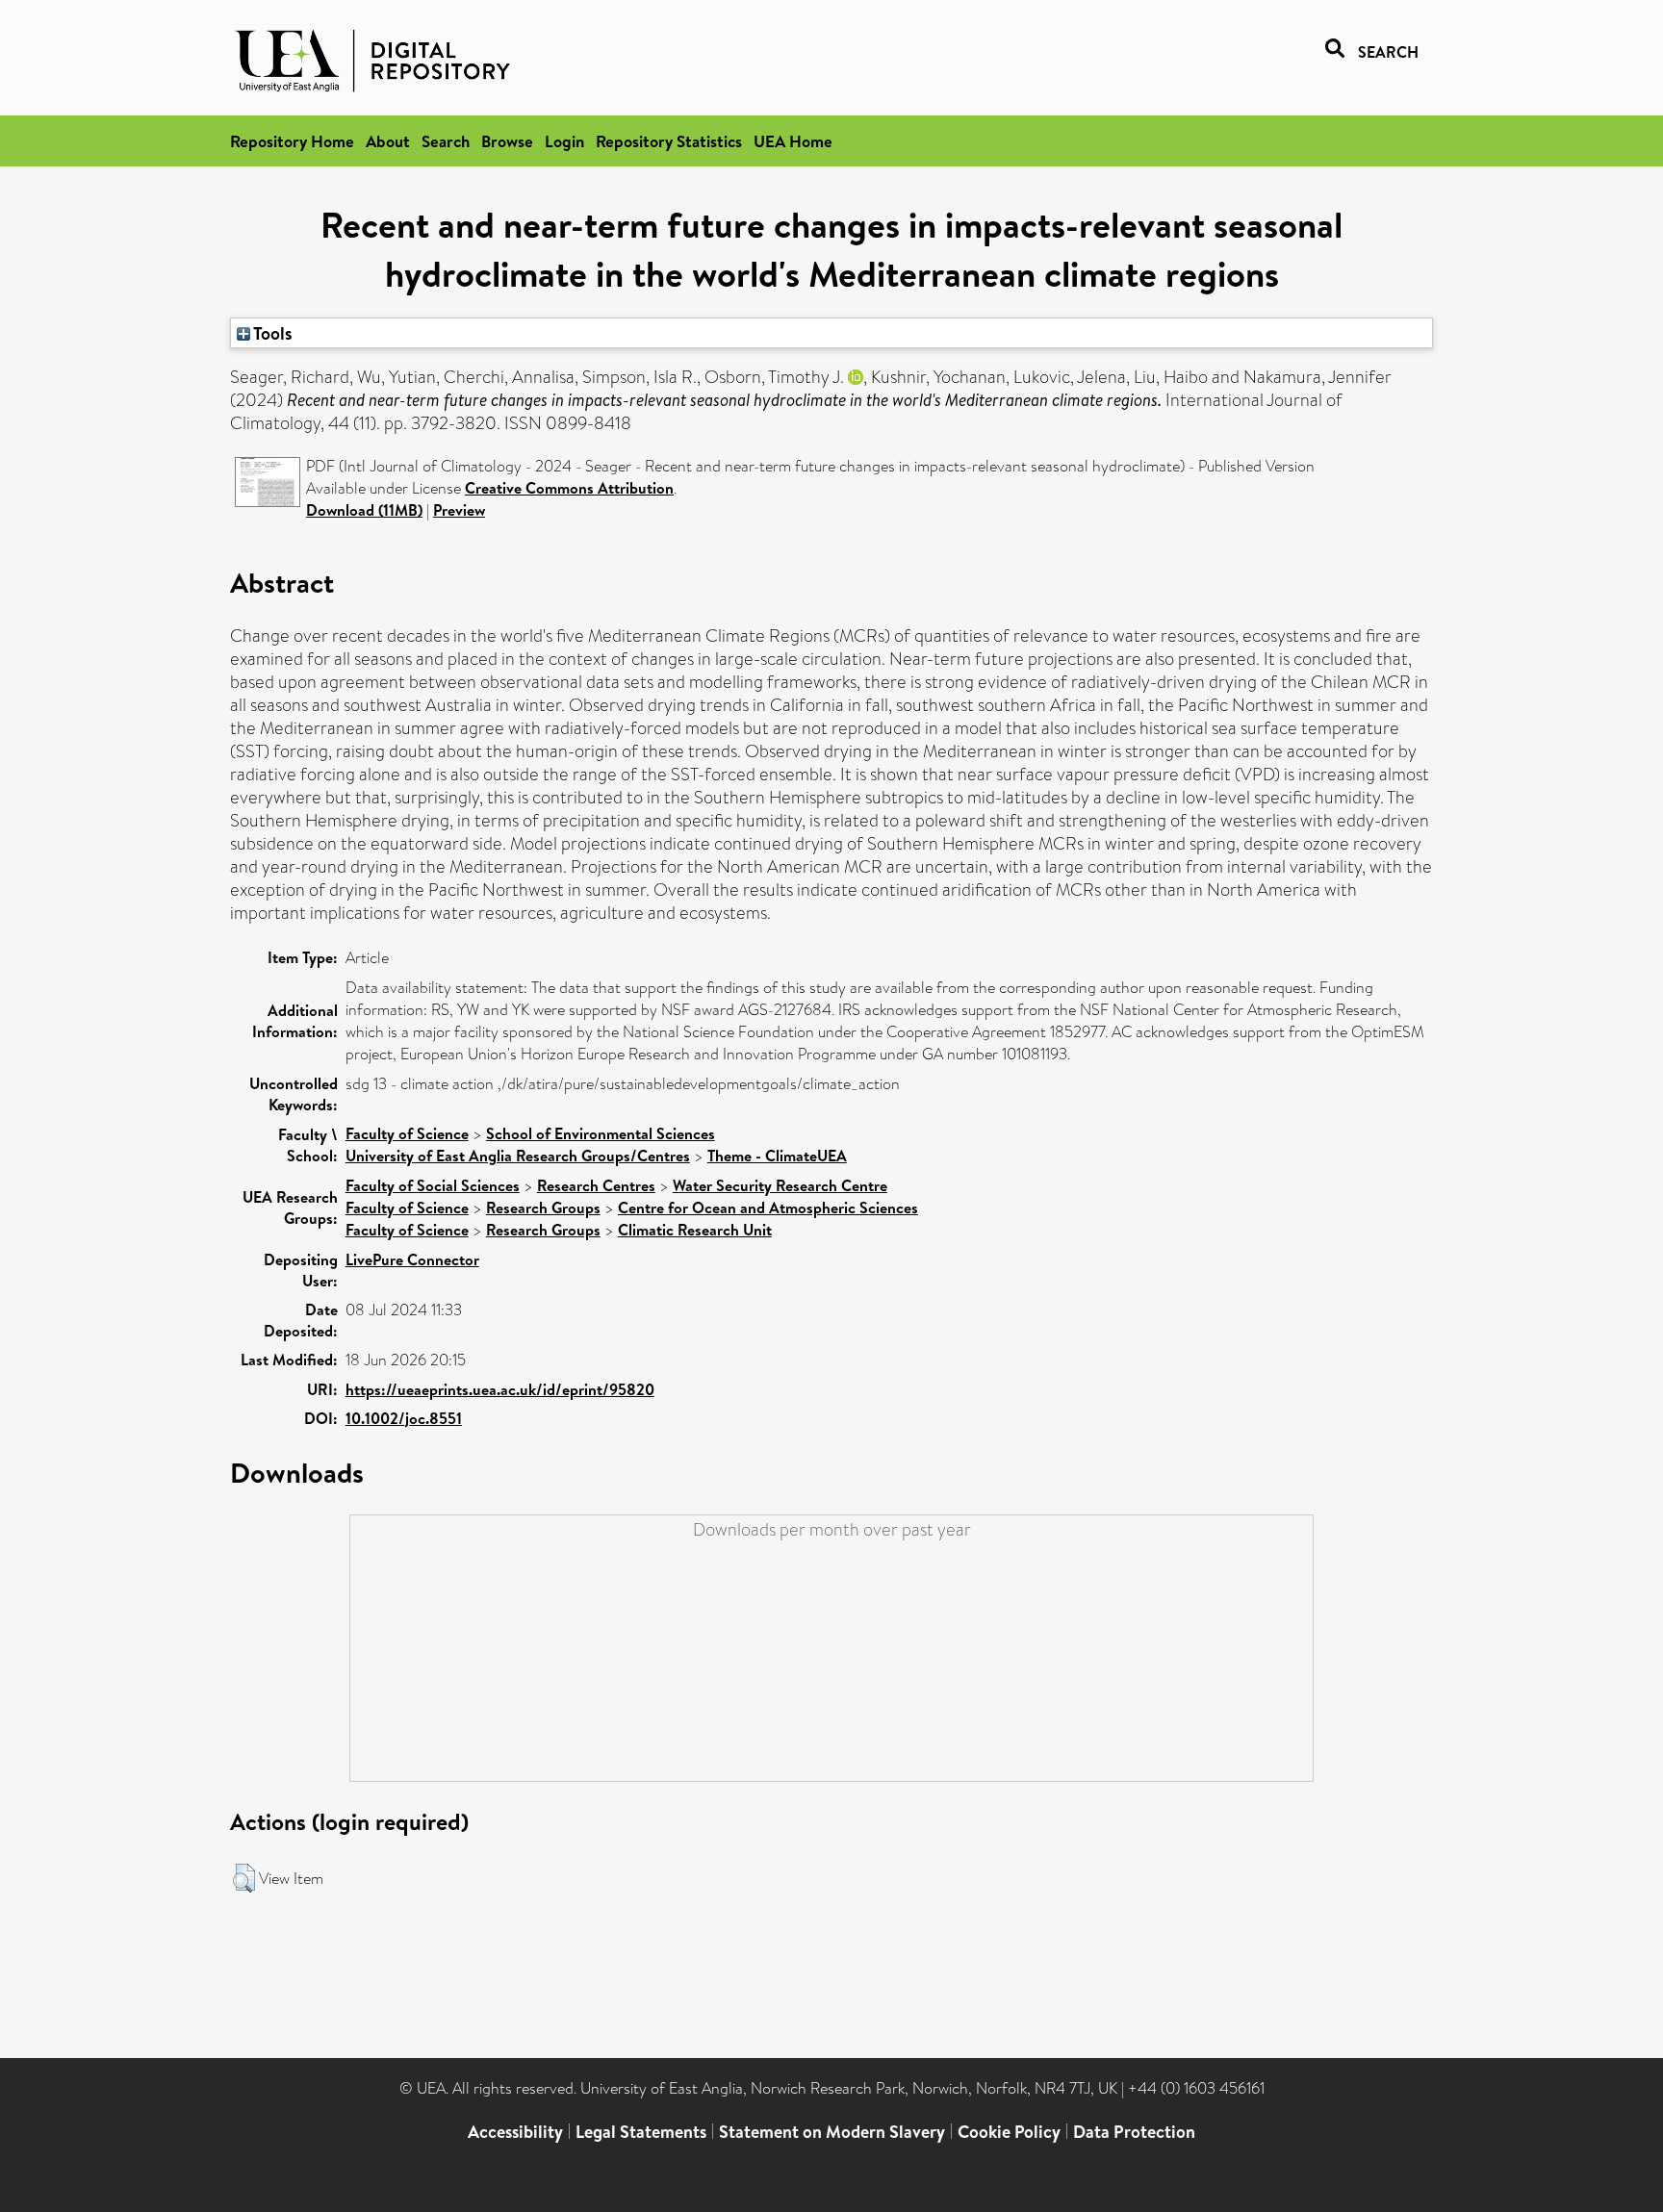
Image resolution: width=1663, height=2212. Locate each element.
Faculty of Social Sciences (433, 1185)
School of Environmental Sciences (601, 1133)
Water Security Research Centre (780, 1185)
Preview (459, 510)
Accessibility (515, 2132)
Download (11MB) (364, 510)
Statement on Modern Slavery (832, 2132)
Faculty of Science (407, 1133)
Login (564, 141)
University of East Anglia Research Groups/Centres (518, 1156)
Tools (271, 333)
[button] (244, 1878)
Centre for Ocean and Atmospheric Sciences (768, 1208)
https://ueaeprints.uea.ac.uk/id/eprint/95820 (500, 1389)
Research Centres (596, 1185)
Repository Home (292, 141)
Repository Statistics (669, 141)
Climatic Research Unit (695, 1230)
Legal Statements (641, 2132)
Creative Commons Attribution (569, 488)
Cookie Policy (1009, 2132)
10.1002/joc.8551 (404, 1418)
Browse (507, 141)
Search (446, 141)
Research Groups (543, 1208)
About (388, 141)
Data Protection (1134, 2132)
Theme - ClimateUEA (777, 1156)
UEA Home (793, 141)
